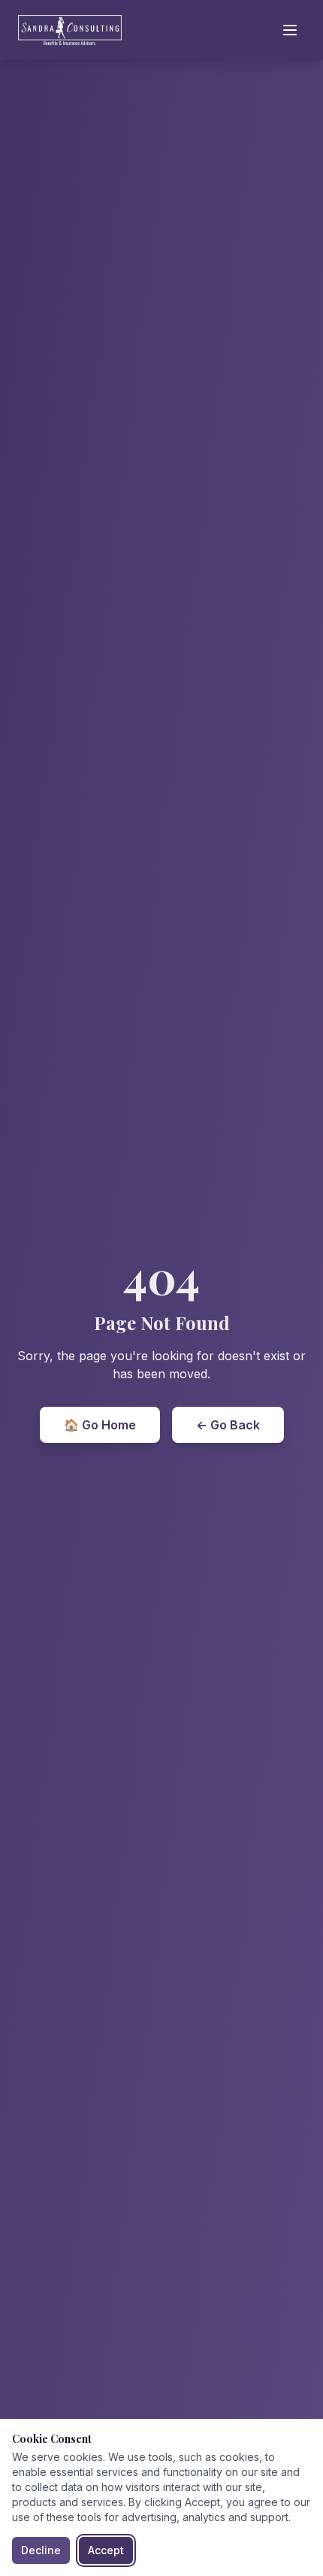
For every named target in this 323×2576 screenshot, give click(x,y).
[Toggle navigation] (290, 30)
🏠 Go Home (100, 1425)
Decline (41, 2550)
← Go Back (228, 1425)
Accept (106, 2550)
